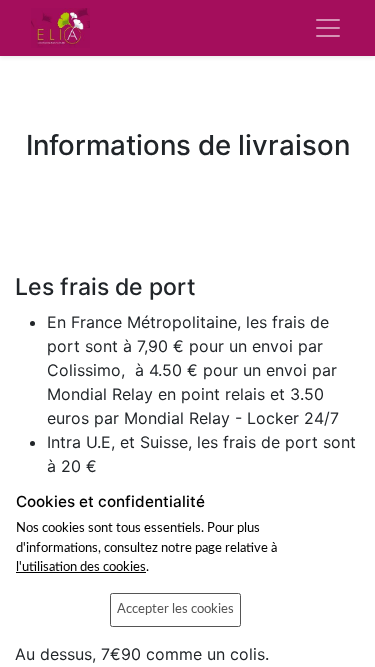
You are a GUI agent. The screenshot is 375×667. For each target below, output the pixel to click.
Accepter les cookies (175, 609)
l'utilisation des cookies (81, 567)
